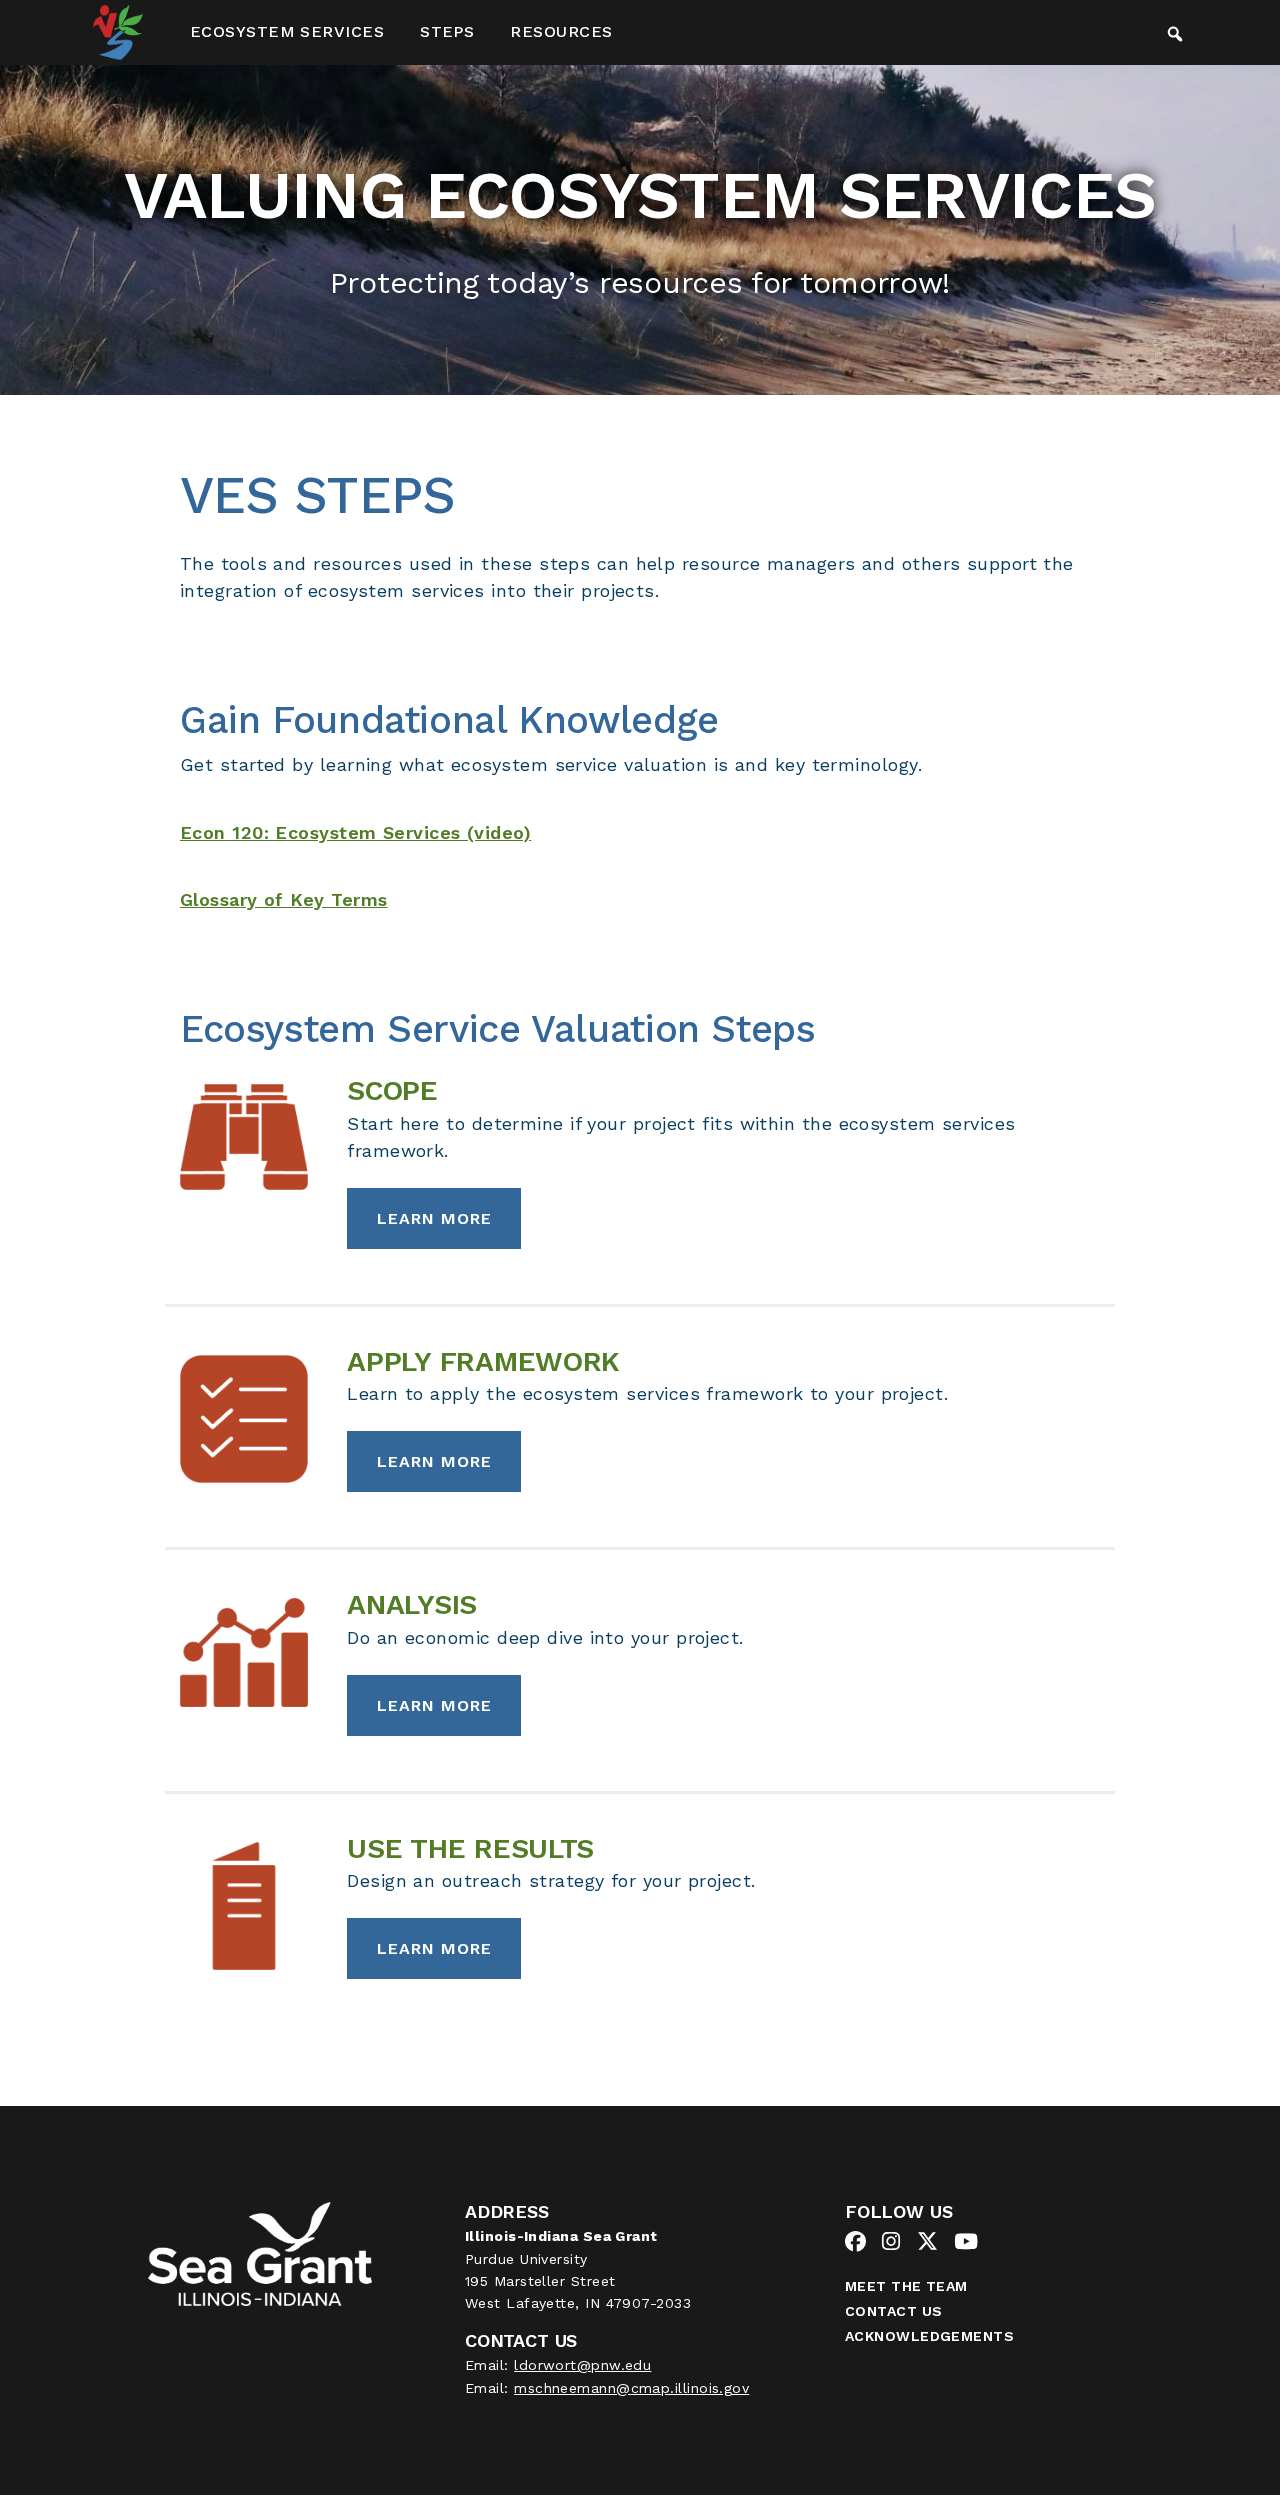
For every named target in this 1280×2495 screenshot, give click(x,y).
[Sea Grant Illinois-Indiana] (259, 2253)
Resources (561, 31)
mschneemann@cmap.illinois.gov (631, 2388)
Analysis (412, 1604)
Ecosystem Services (287, 31)
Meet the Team (906, 2286)
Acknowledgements (929, 2336)
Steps (447, 31)
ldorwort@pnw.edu (582, 2365)
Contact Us (894, 2311)
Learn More (434, 1218)
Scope (392, 1090)
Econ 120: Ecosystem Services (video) (355, 832)
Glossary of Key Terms (283, 899)
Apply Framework (483, 1361)
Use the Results (470, 1848)
